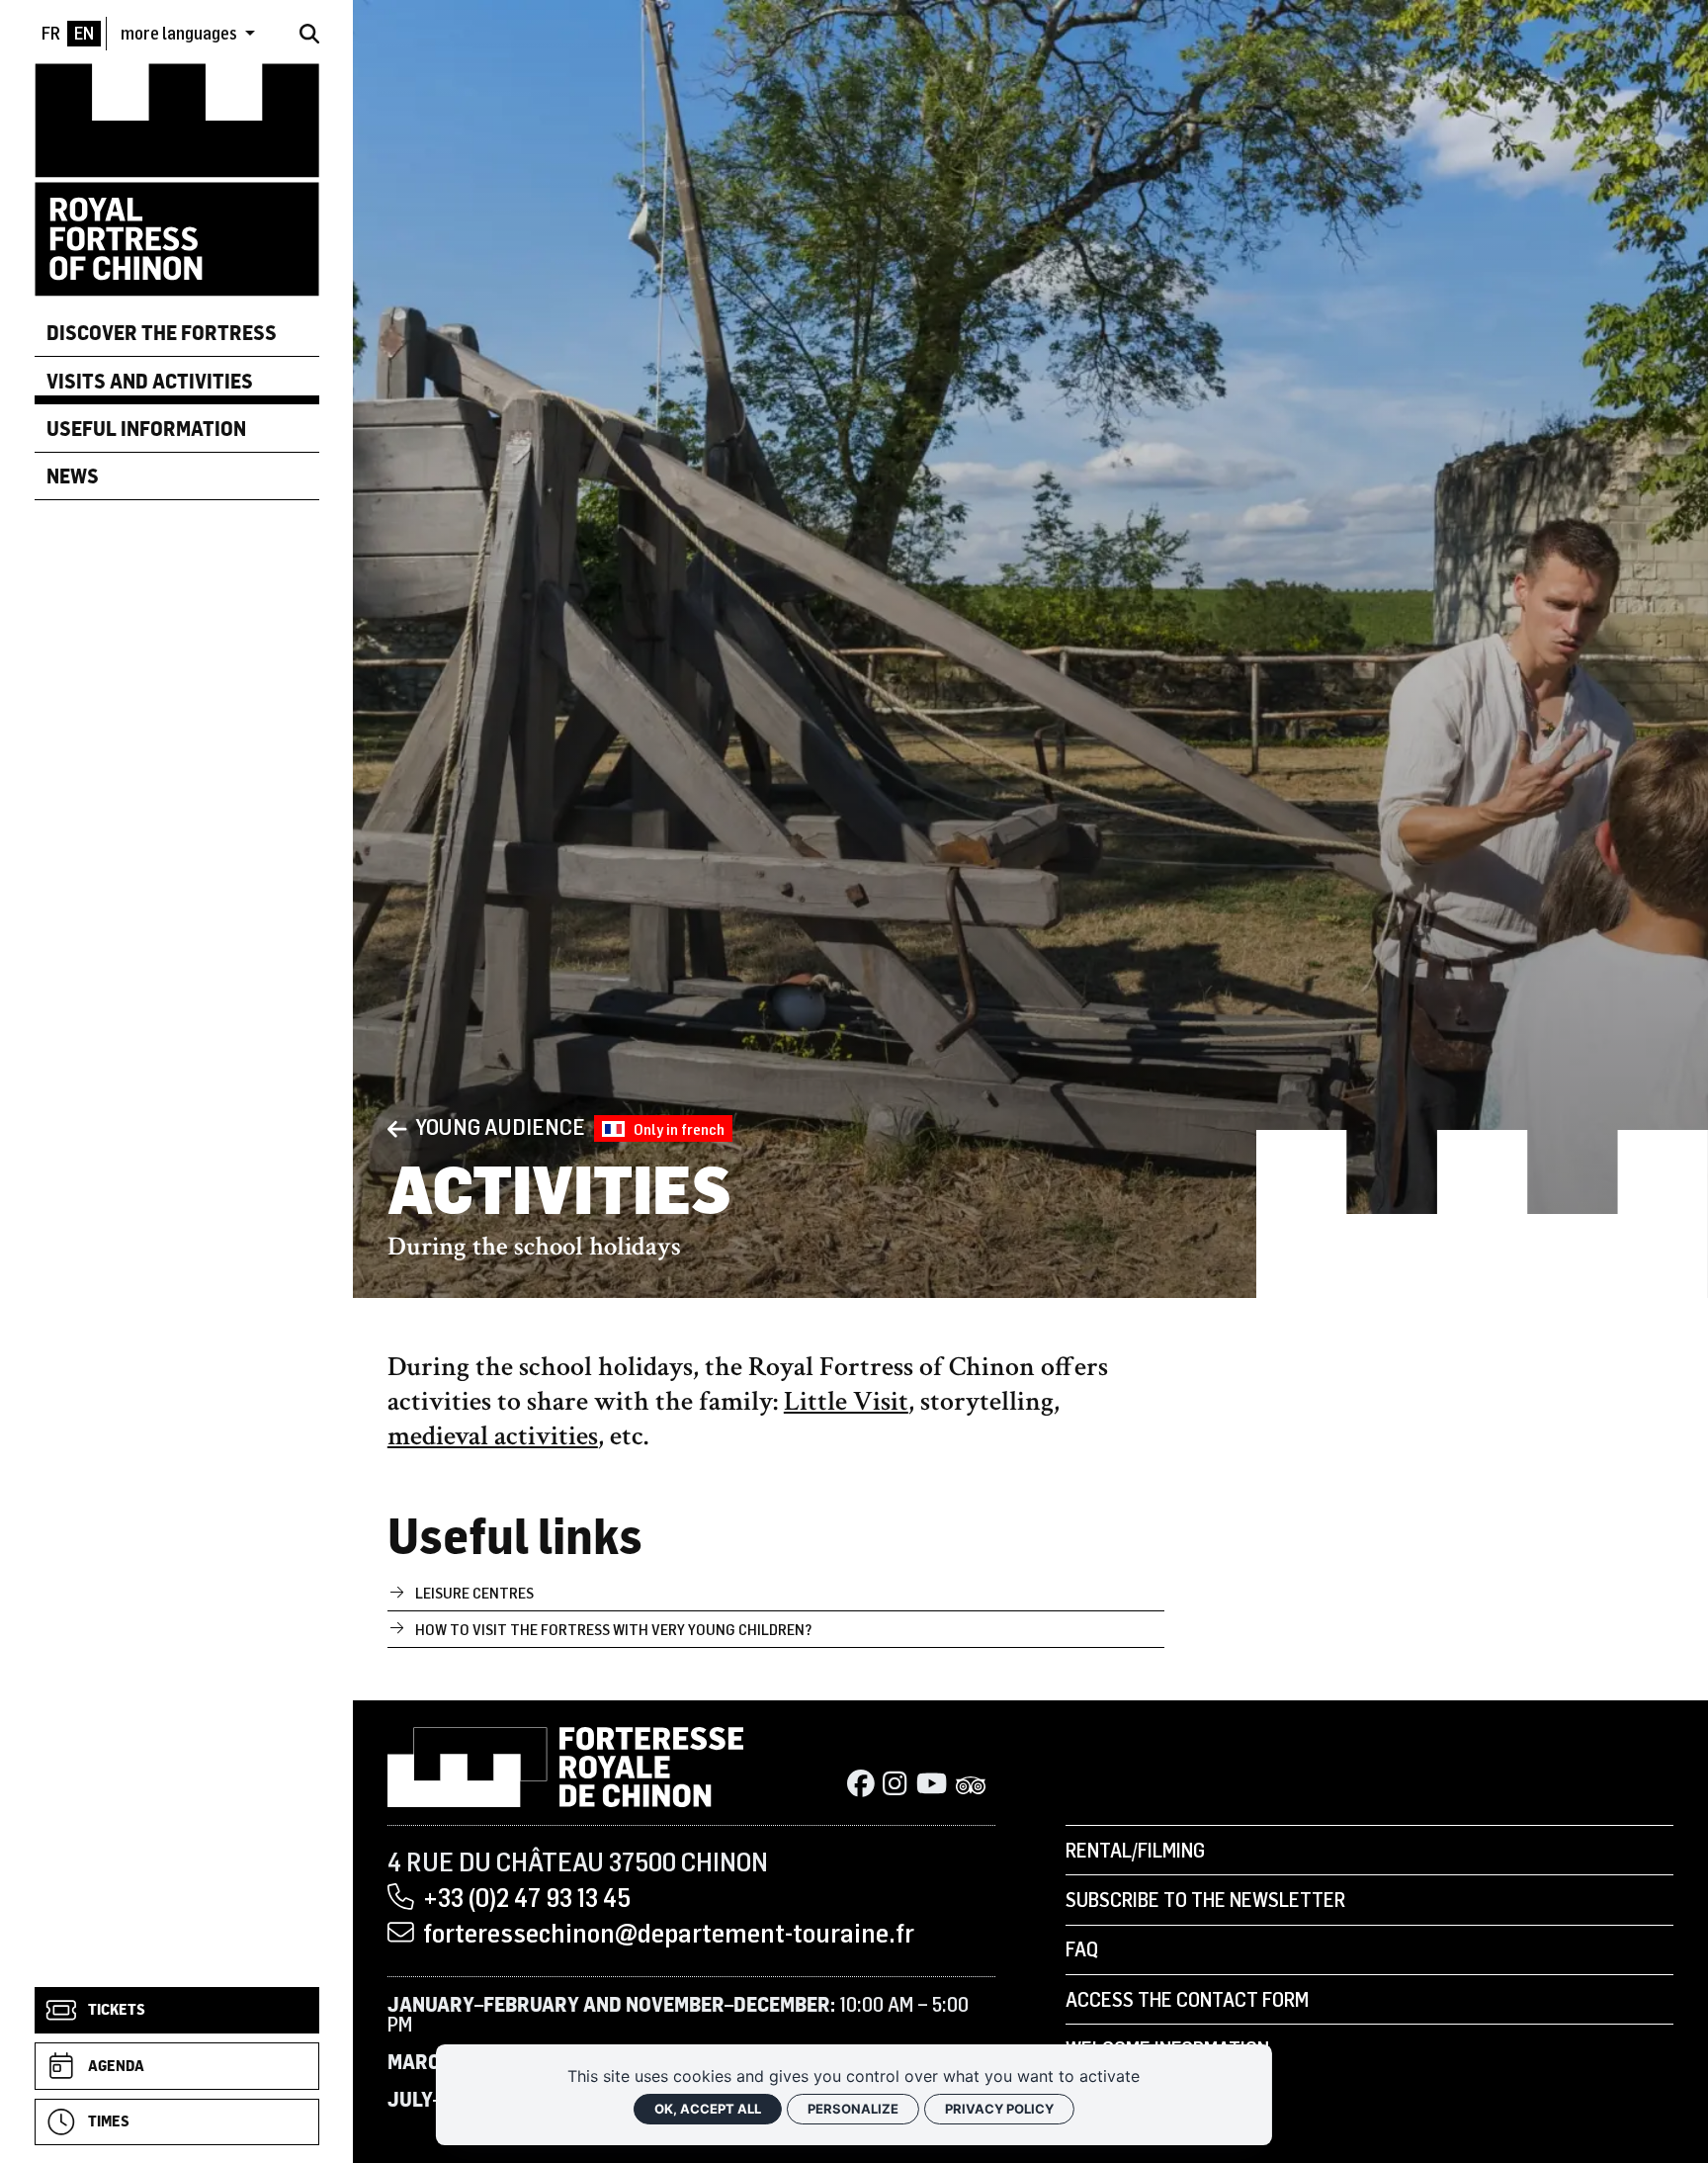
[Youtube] (932, 1786)
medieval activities (493, 1436)
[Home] (177, 178)
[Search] (309, 34)
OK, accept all (708, 2109)
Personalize (853, 2109)
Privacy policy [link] (999, 2109)
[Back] (397, 1128)
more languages (180, 34)
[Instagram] (895, 1786)
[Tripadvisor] (971, 1786)
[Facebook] (861, 1786)
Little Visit (846, 1402)
